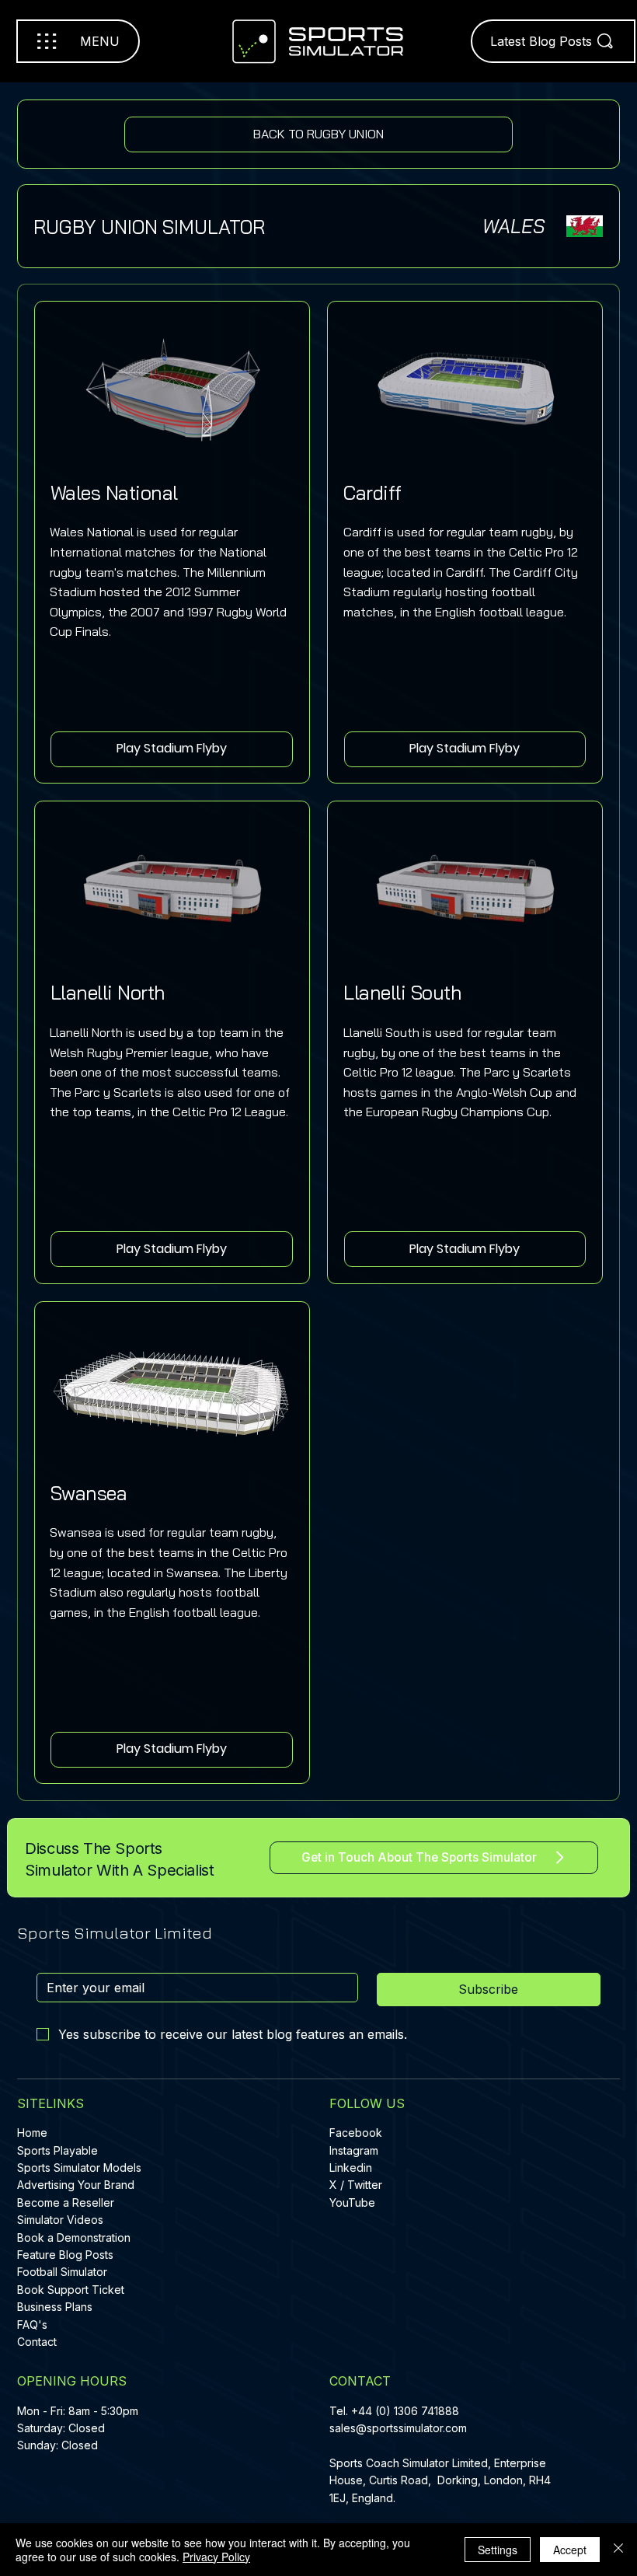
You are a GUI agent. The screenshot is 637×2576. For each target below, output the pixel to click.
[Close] (618, 2550)
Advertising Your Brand (76, 2185)
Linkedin (351, 2168)
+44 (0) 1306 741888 (405, 2411)
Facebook (356, 2133)
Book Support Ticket (71, 2290)
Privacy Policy (216, 2557)
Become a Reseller (66, 2203)
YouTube (352, 2203)
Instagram (354, 2150)
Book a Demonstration (74, 2237)
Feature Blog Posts (65, 2255)
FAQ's (32, 2325)
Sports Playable (57, 2150)
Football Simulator (62, 2272)
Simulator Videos (60, 2220)
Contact (37, 2342)
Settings (498, 2550)
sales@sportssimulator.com (398, 2428)
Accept (570, 2550)
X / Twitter (356, 2185)
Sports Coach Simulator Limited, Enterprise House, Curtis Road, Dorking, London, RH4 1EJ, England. (440, 2480)
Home (32, 2133)
